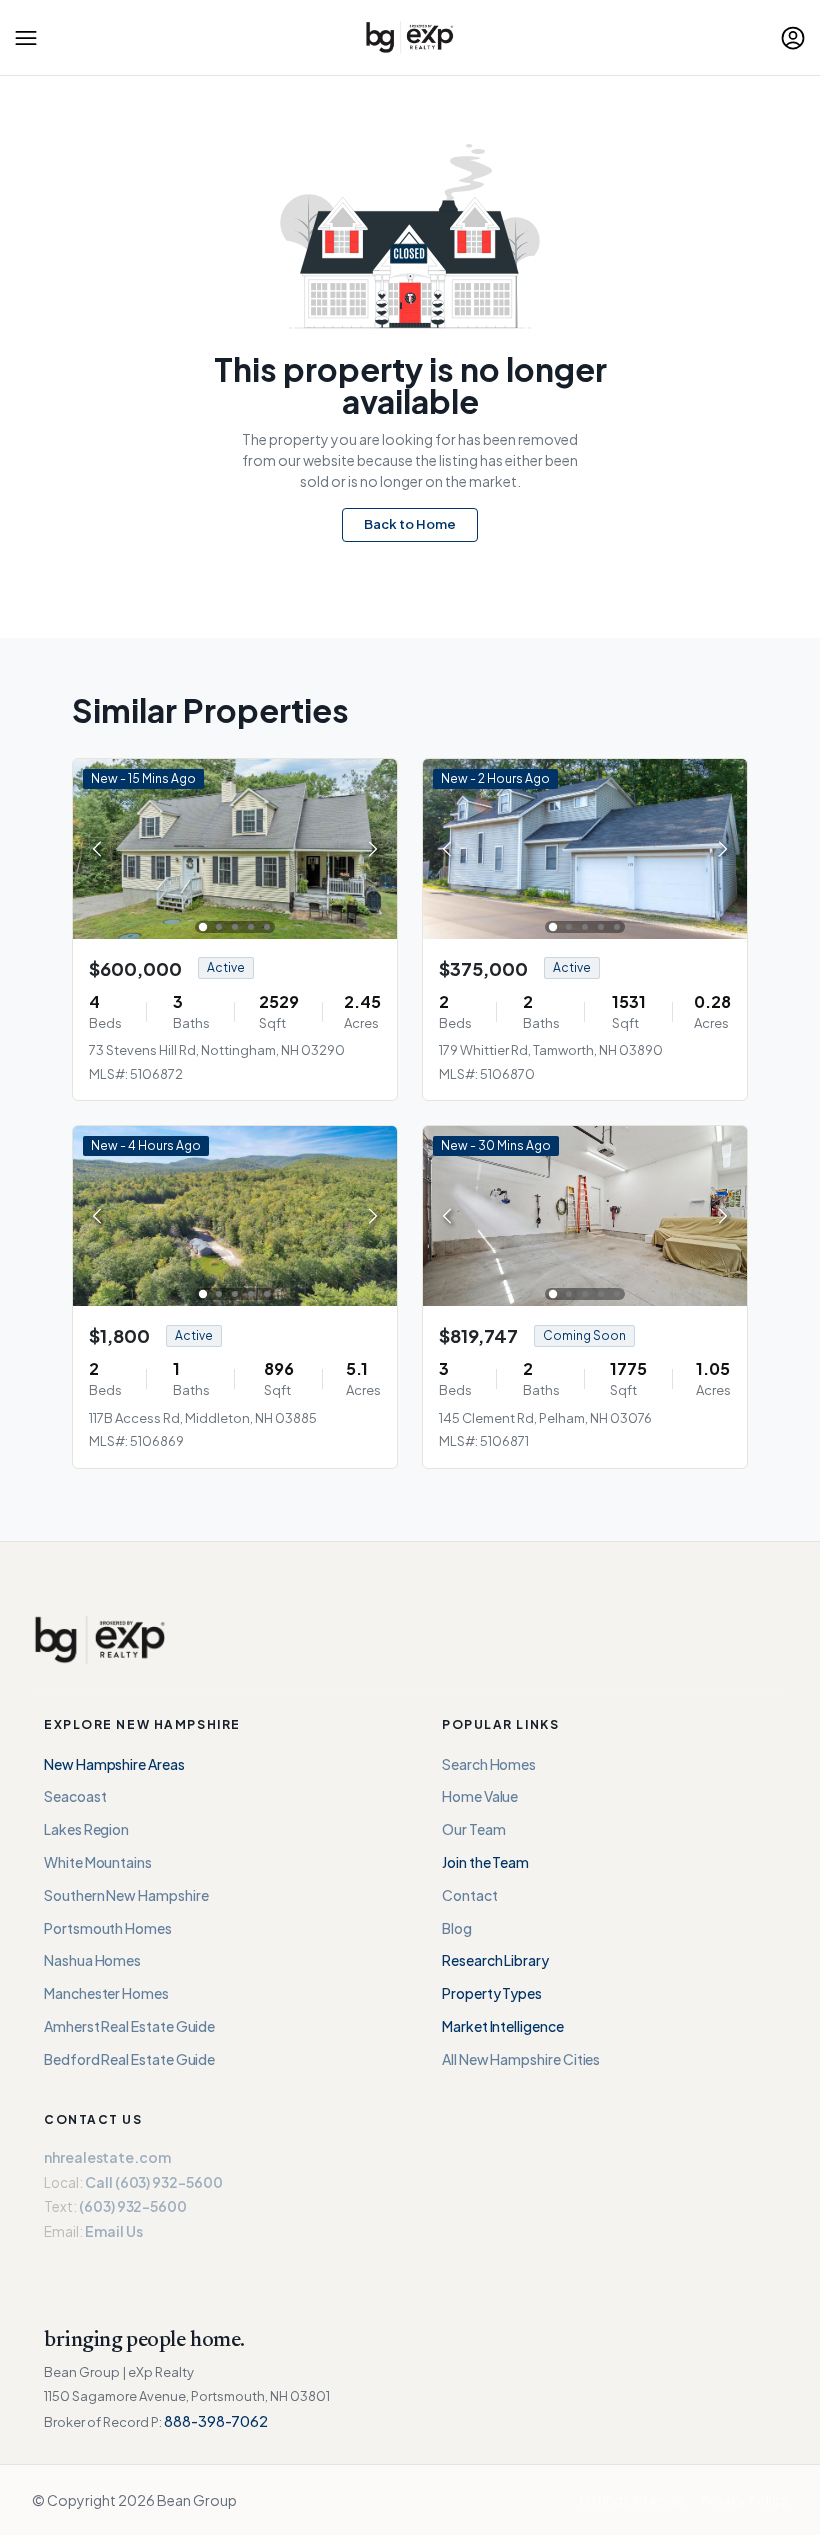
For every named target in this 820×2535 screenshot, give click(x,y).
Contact (470, 1895)
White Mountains (98, 1862)
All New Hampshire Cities (521, 2059)
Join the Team (485, 1862)
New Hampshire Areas (114, 1764)
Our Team (473, 1829)
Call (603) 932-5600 (154, 2182)
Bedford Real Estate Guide (129, 2059)
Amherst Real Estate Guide (129, 2026)
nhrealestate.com (107, 2157)
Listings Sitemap (632, 2500)
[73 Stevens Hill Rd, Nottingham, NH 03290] (235, 846)
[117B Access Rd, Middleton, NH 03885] (235, 1214)
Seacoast (75, 1796)
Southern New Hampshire (126, 1895)
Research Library (495, 1960)
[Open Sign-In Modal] (793, 38)
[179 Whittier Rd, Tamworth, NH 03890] (585, 846)
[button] (26, 38)
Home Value (480, 1796)
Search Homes (489, 1764)
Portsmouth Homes (108, 1928)
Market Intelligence (503, 2026)
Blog (457, 1928)
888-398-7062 (216, 2421)
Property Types (492, 1993)
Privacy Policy (744, 2500)
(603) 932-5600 (133, 2206)
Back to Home (410, 524)
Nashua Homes (92, 1960)
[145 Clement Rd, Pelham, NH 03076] (585, 1214)
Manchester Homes (106, 1993)
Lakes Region (86, 1829)
